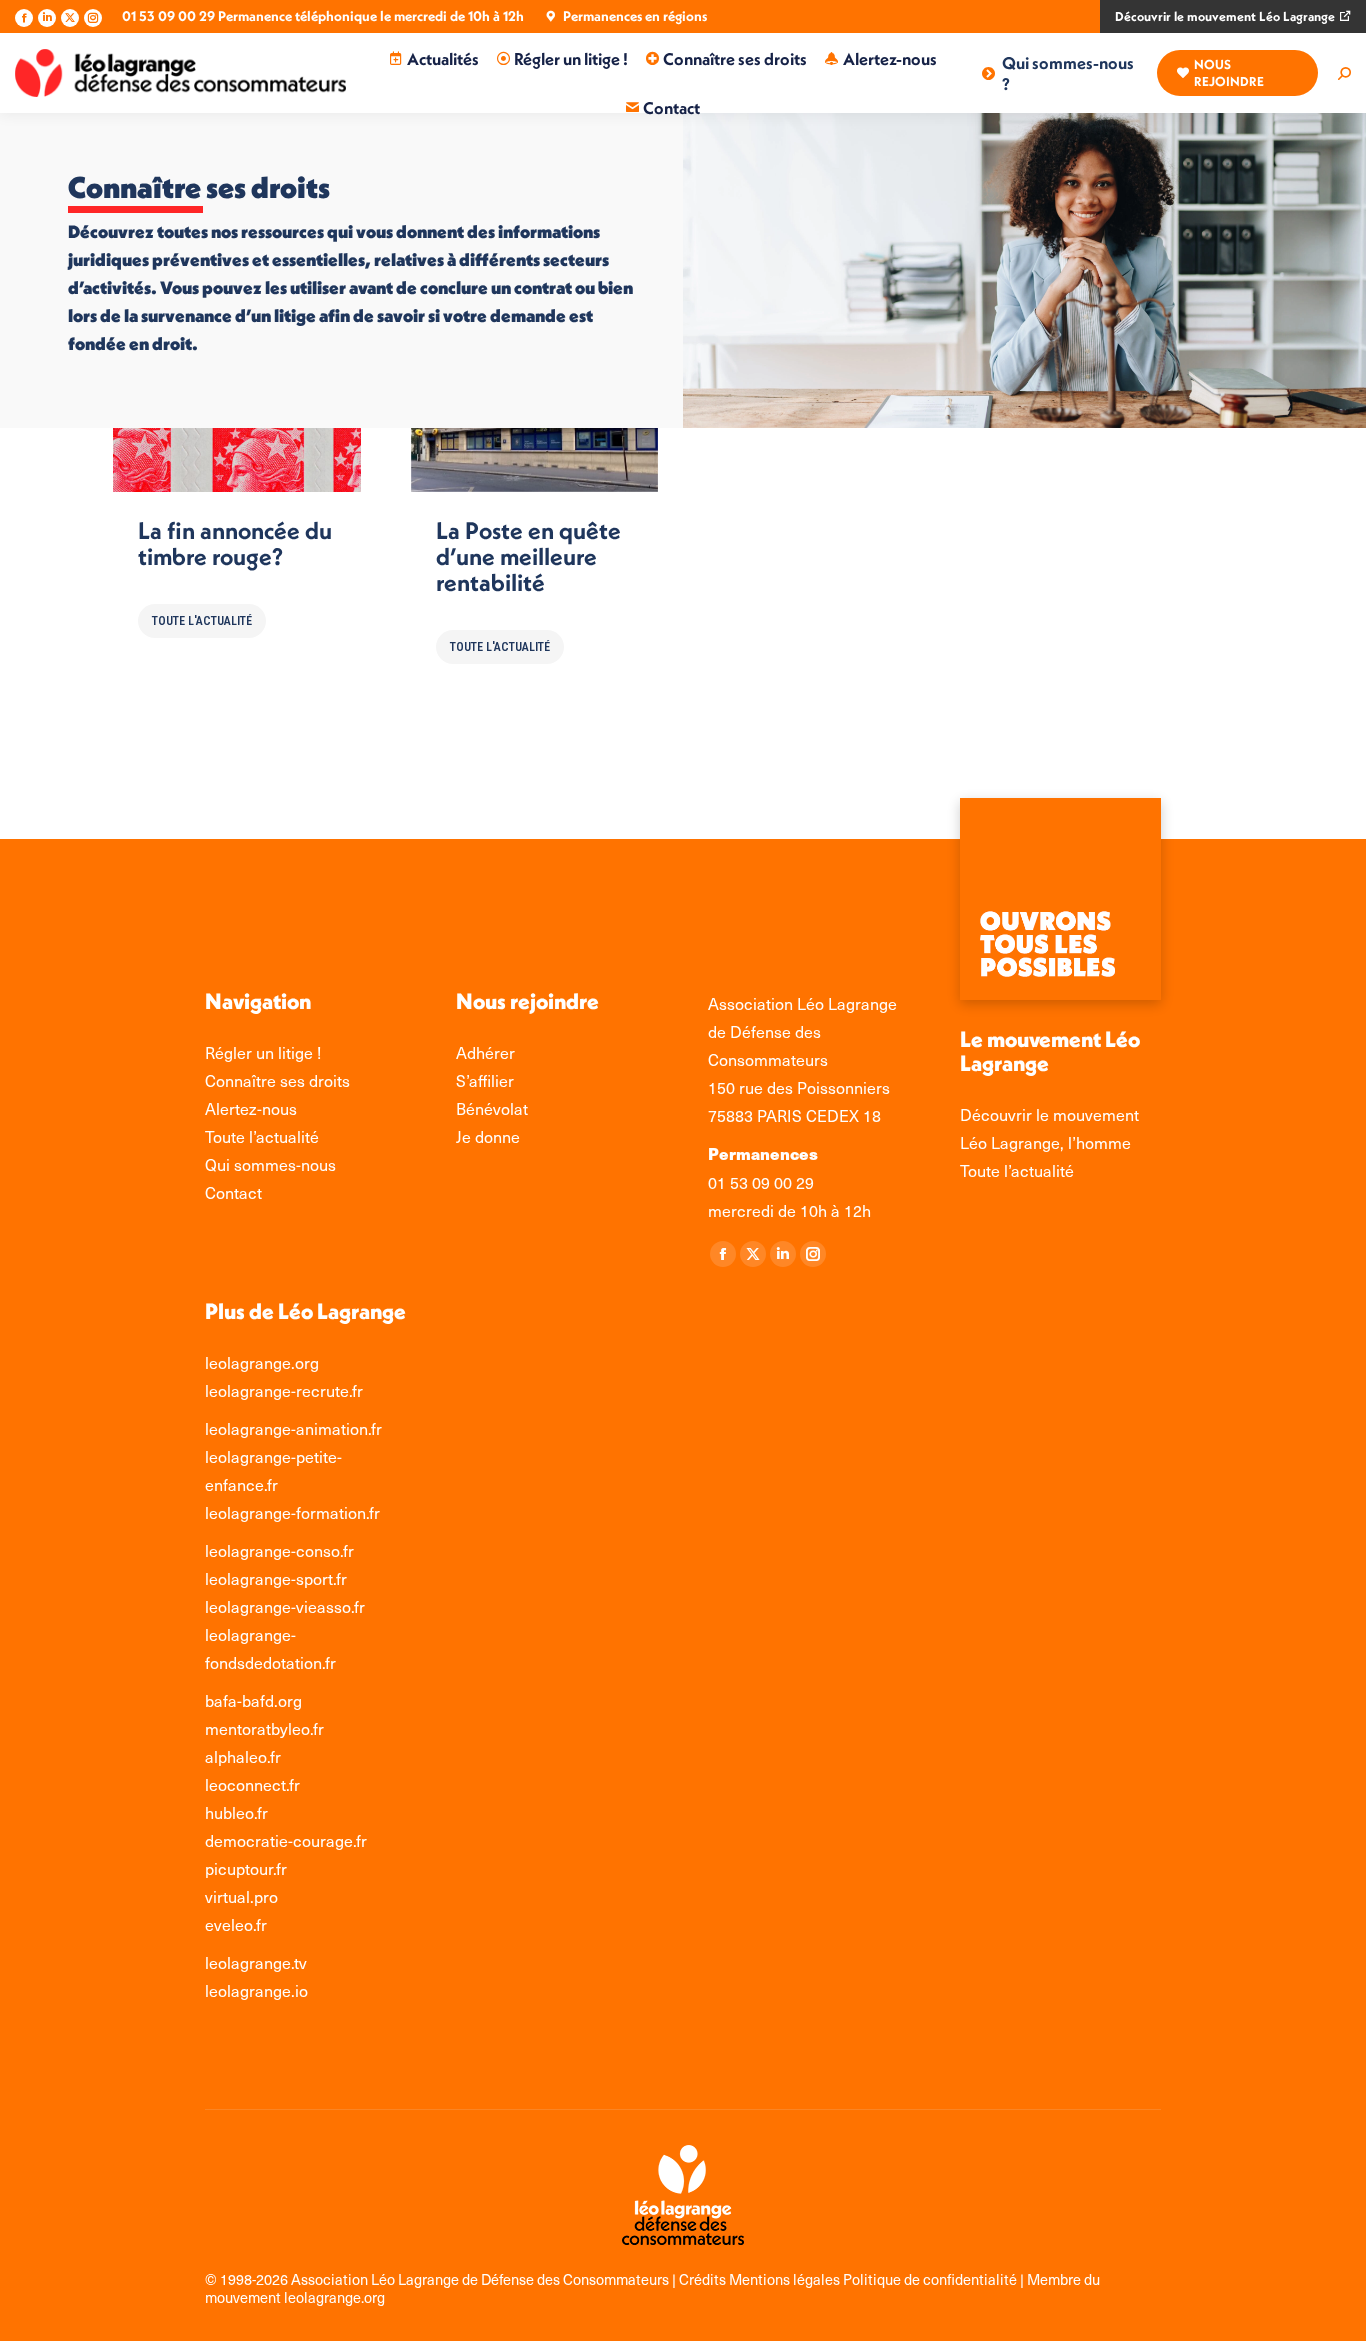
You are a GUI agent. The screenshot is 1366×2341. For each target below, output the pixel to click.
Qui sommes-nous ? (1068, 73)
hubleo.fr (236, 1812)
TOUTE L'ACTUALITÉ (202, 621)
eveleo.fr (236, 1924)
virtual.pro (241, 1896)
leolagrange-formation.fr (292, 1512)
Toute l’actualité (1017, 1170)
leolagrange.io (256, 1990)
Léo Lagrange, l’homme (1045, 1142)
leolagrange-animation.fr (293, 1428)
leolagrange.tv (256, 1962)
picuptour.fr (246, 1868)
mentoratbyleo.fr (264, 1728)
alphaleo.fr (243, 1756)
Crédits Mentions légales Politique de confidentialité (849, 2279)
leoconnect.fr (252, 1784)
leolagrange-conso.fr (279, 1550)
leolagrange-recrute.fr (284, 1390)
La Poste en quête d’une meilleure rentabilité (528, 556)
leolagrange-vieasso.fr (285, 1606)
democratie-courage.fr (286, 1840)
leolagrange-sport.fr (276, 1578)
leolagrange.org (262, 1362)
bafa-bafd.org (253, 1700)
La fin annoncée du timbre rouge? (235, 543)
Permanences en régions (635, 16)
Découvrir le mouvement (1049, 1114)
